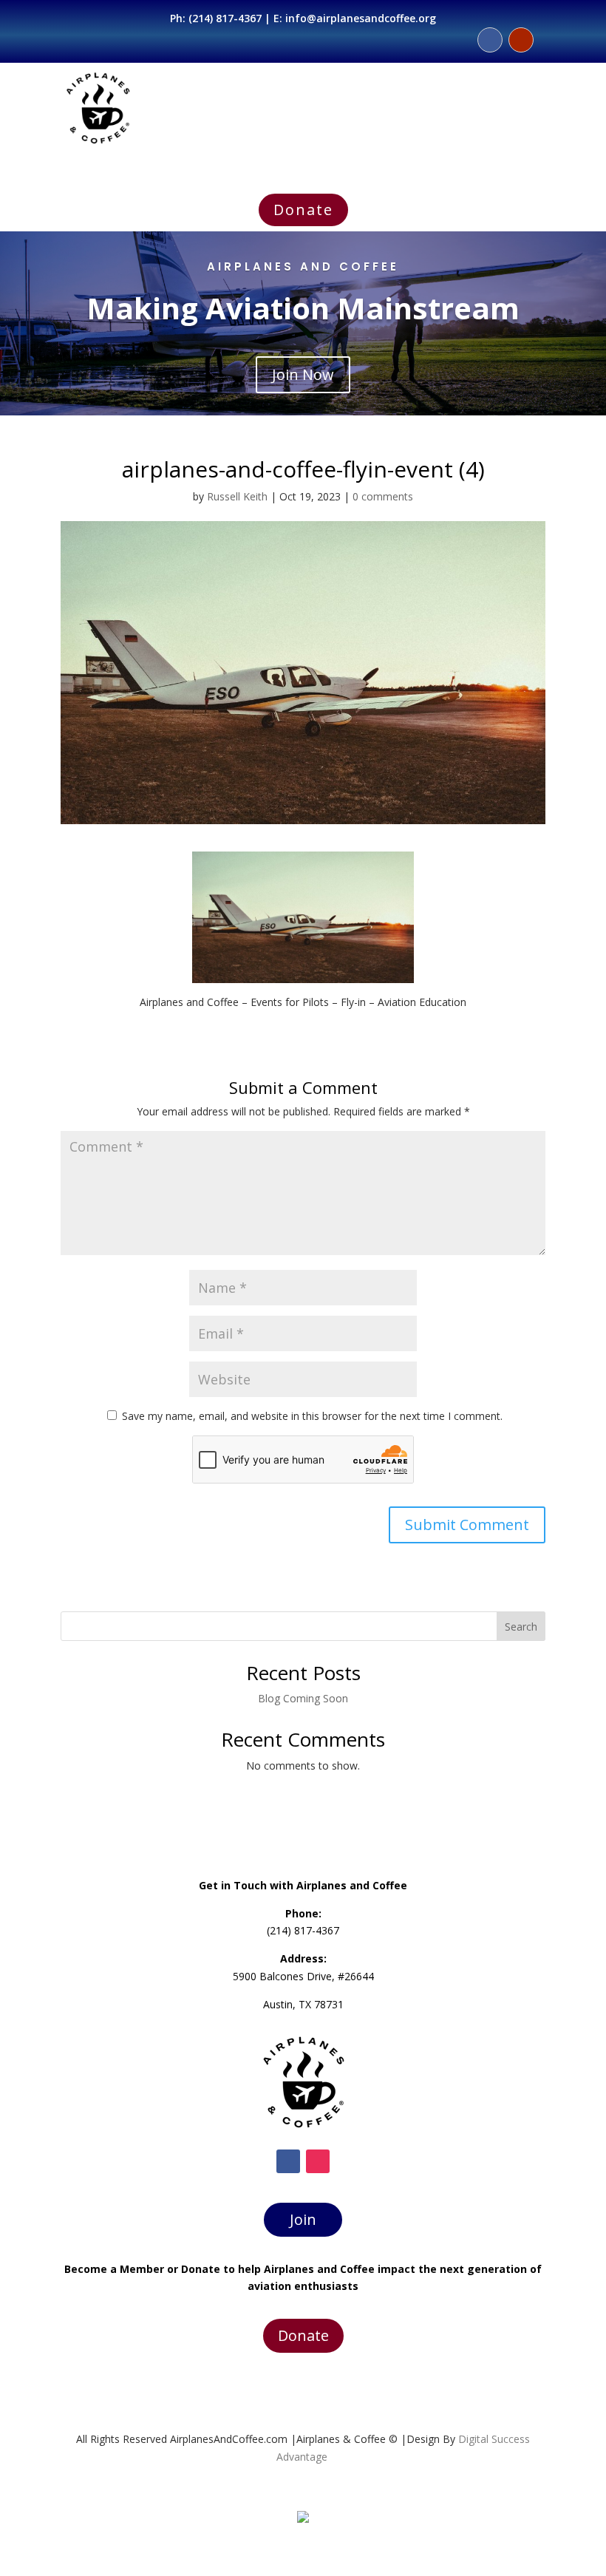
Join (303, 2219)
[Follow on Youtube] (521, 40)
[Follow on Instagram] (318, 2161)
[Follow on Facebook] (490, 40)
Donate (303, 210)
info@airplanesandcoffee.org (361, 18)
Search (521, 1627)
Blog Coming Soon (303, 1698)
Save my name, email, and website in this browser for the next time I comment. (312, 1416)
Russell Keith (237, 496)
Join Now (303, 374)
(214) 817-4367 (225, 18)
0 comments (383, 496)
